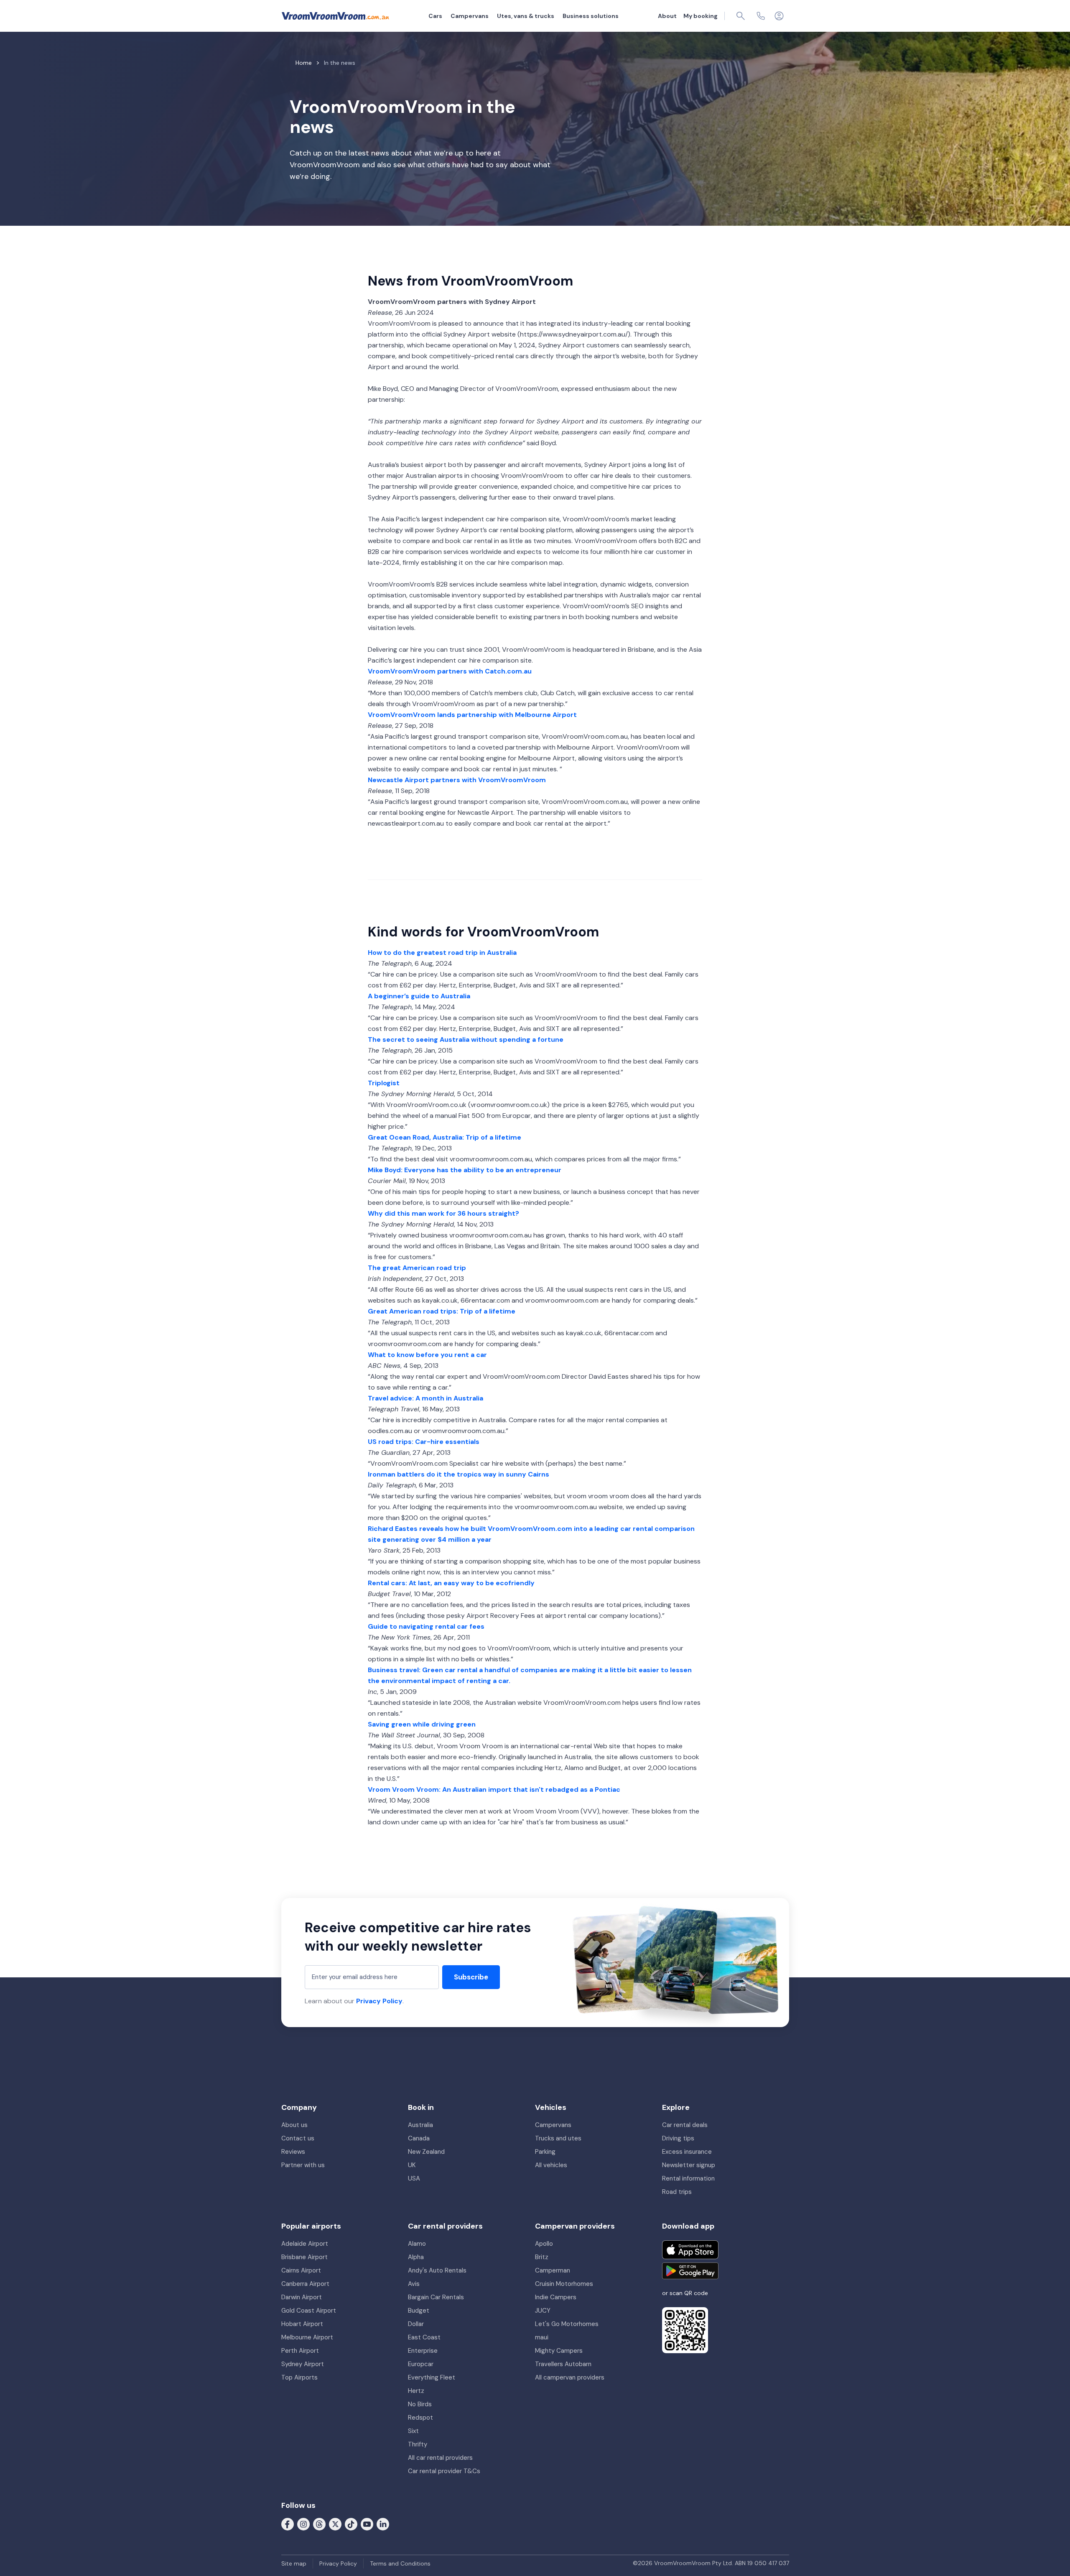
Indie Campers (556, 2297)
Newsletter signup (689, 2165)
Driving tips (678, 2138)
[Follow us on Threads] (319, 2523)
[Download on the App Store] (690, 2250)
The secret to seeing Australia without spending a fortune (466, 1039)
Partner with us (303, 2165)
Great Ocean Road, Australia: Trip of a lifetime (445, 1137)
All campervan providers (570, 2377)
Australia (420, 2125)
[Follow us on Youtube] (367, 2523)
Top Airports (299, 2377)
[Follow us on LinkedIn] (383, 2523)
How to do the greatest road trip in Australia (442, 953)
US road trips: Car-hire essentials (424, 1442)
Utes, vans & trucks (526, 16)
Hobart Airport (302, 2324)
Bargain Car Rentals (436, 2297)
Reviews (293, 2152)
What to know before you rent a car (427, 1355)
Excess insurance (687, 2152)
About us (294, 2125)
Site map (294, 2563)
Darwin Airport (302, 2297)
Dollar (416, 2324)
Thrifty (418, 2444)
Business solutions (591, 16)
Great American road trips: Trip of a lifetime (442, 1311)
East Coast (424, 2337)
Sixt (413, 2431)
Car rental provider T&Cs (444, 2471)
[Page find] (741, 16)
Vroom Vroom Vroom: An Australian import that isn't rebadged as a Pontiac (494, 1789)
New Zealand (426, 2152)
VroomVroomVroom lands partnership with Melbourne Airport (472, 715)
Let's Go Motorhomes (567, 2324)
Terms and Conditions (400, 2563)
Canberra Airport (305, 2284)
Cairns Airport (301, 2270)
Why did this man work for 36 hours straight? (443, 1213)
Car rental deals (685, 2125)
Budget (419, 2311)
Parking (545, 2152)
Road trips (677, 2192)
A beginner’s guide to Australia (419, 996)
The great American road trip (417, 1268)
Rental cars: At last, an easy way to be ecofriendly (451, 1583)
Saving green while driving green (422, 1724)
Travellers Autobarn (563, 2364)
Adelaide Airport (305, 2244)
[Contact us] (761, 16)
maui (542, 2337)
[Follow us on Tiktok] (351, 2523)
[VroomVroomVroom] (335, 16)
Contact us (298, 2138)
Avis (414, 2284)
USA (414, 2178)
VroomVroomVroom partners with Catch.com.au (450, 671)
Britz (542, 2257)
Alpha (416, 2257)
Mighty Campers (559, 2351)
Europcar (421, 2364)
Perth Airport (300, 2351)
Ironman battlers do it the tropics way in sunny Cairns (459, 1474)
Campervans (470, 16)
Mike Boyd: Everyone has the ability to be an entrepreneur (465, 1170)
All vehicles (551, 2165)
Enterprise (423, 2351)
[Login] (779, 16)
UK (412, 2165)
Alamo (417, 2244)
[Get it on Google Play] (690, 2271)
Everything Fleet (432, 2377)
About (667, 16)
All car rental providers (440, 2458)
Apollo (544, 2244)
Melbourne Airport (307, 2337)
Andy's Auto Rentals (437, 2270)
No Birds (420, 2404)
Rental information (688, 2178)
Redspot (420, 2418)
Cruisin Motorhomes (564, 2284)
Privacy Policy (379, 2001)
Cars (435, 16)
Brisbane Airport (304, 2257)
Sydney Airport (303, 2364)
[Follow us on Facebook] (288, 2523)
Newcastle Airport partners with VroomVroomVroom (457, 780)
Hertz (416, 2391)
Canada (419, 2138)
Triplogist (384, 1083)
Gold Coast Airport (309, 2311)
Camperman (553, 2270)
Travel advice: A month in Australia (425, 1398)
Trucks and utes (558, 2138)
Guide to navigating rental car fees (426, 1626)
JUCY (543, 2311)
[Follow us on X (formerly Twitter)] (335, 2523)
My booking (701, 16)
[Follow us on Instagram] (303, 2523)
